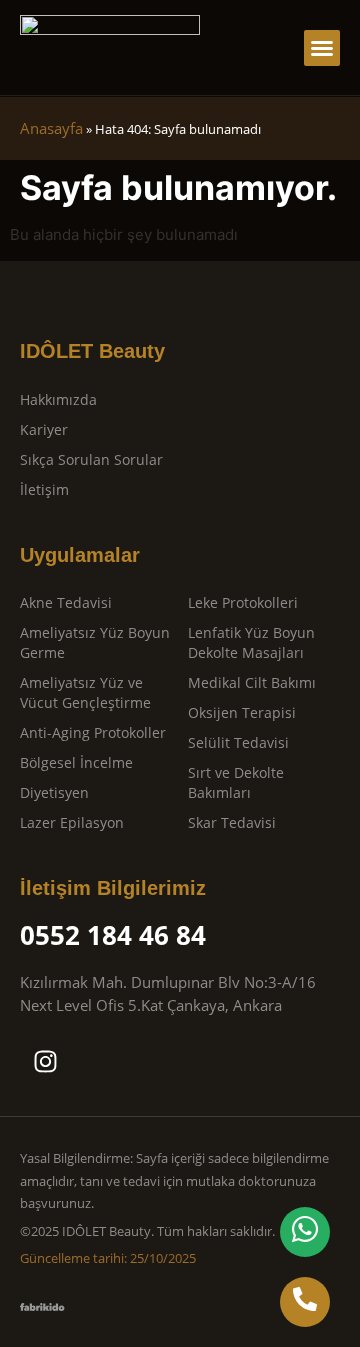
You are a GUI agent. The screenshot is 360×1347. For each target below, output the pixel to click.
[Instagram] (45, 1061)
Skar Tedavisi (232, 822)
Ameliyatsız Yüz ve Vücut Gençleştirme (85, 692)
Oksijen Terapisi (242, 712)
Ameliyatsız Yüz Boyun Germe (95, 642)
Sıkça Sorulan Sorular (91, 459)
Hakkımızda (58, 399)
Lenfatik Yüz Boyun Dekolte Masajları (251, 642)
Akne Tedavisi (66, 602)
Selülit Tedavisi (238, 742)
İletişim (44, 489)
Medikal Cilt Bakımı (252, 682)
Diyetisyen (54, 792)
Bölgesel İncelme (76, 762)
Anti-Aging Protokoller (93, 732)
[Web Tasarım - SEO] (42, 1305)
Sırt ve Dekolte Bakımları (236, 782)
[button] (322, 48)
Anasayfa (51, 128)
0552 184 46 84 (113, 935)
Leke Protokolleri (243, 602)
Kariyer (44, 429)
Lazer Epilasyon (72, 822)
